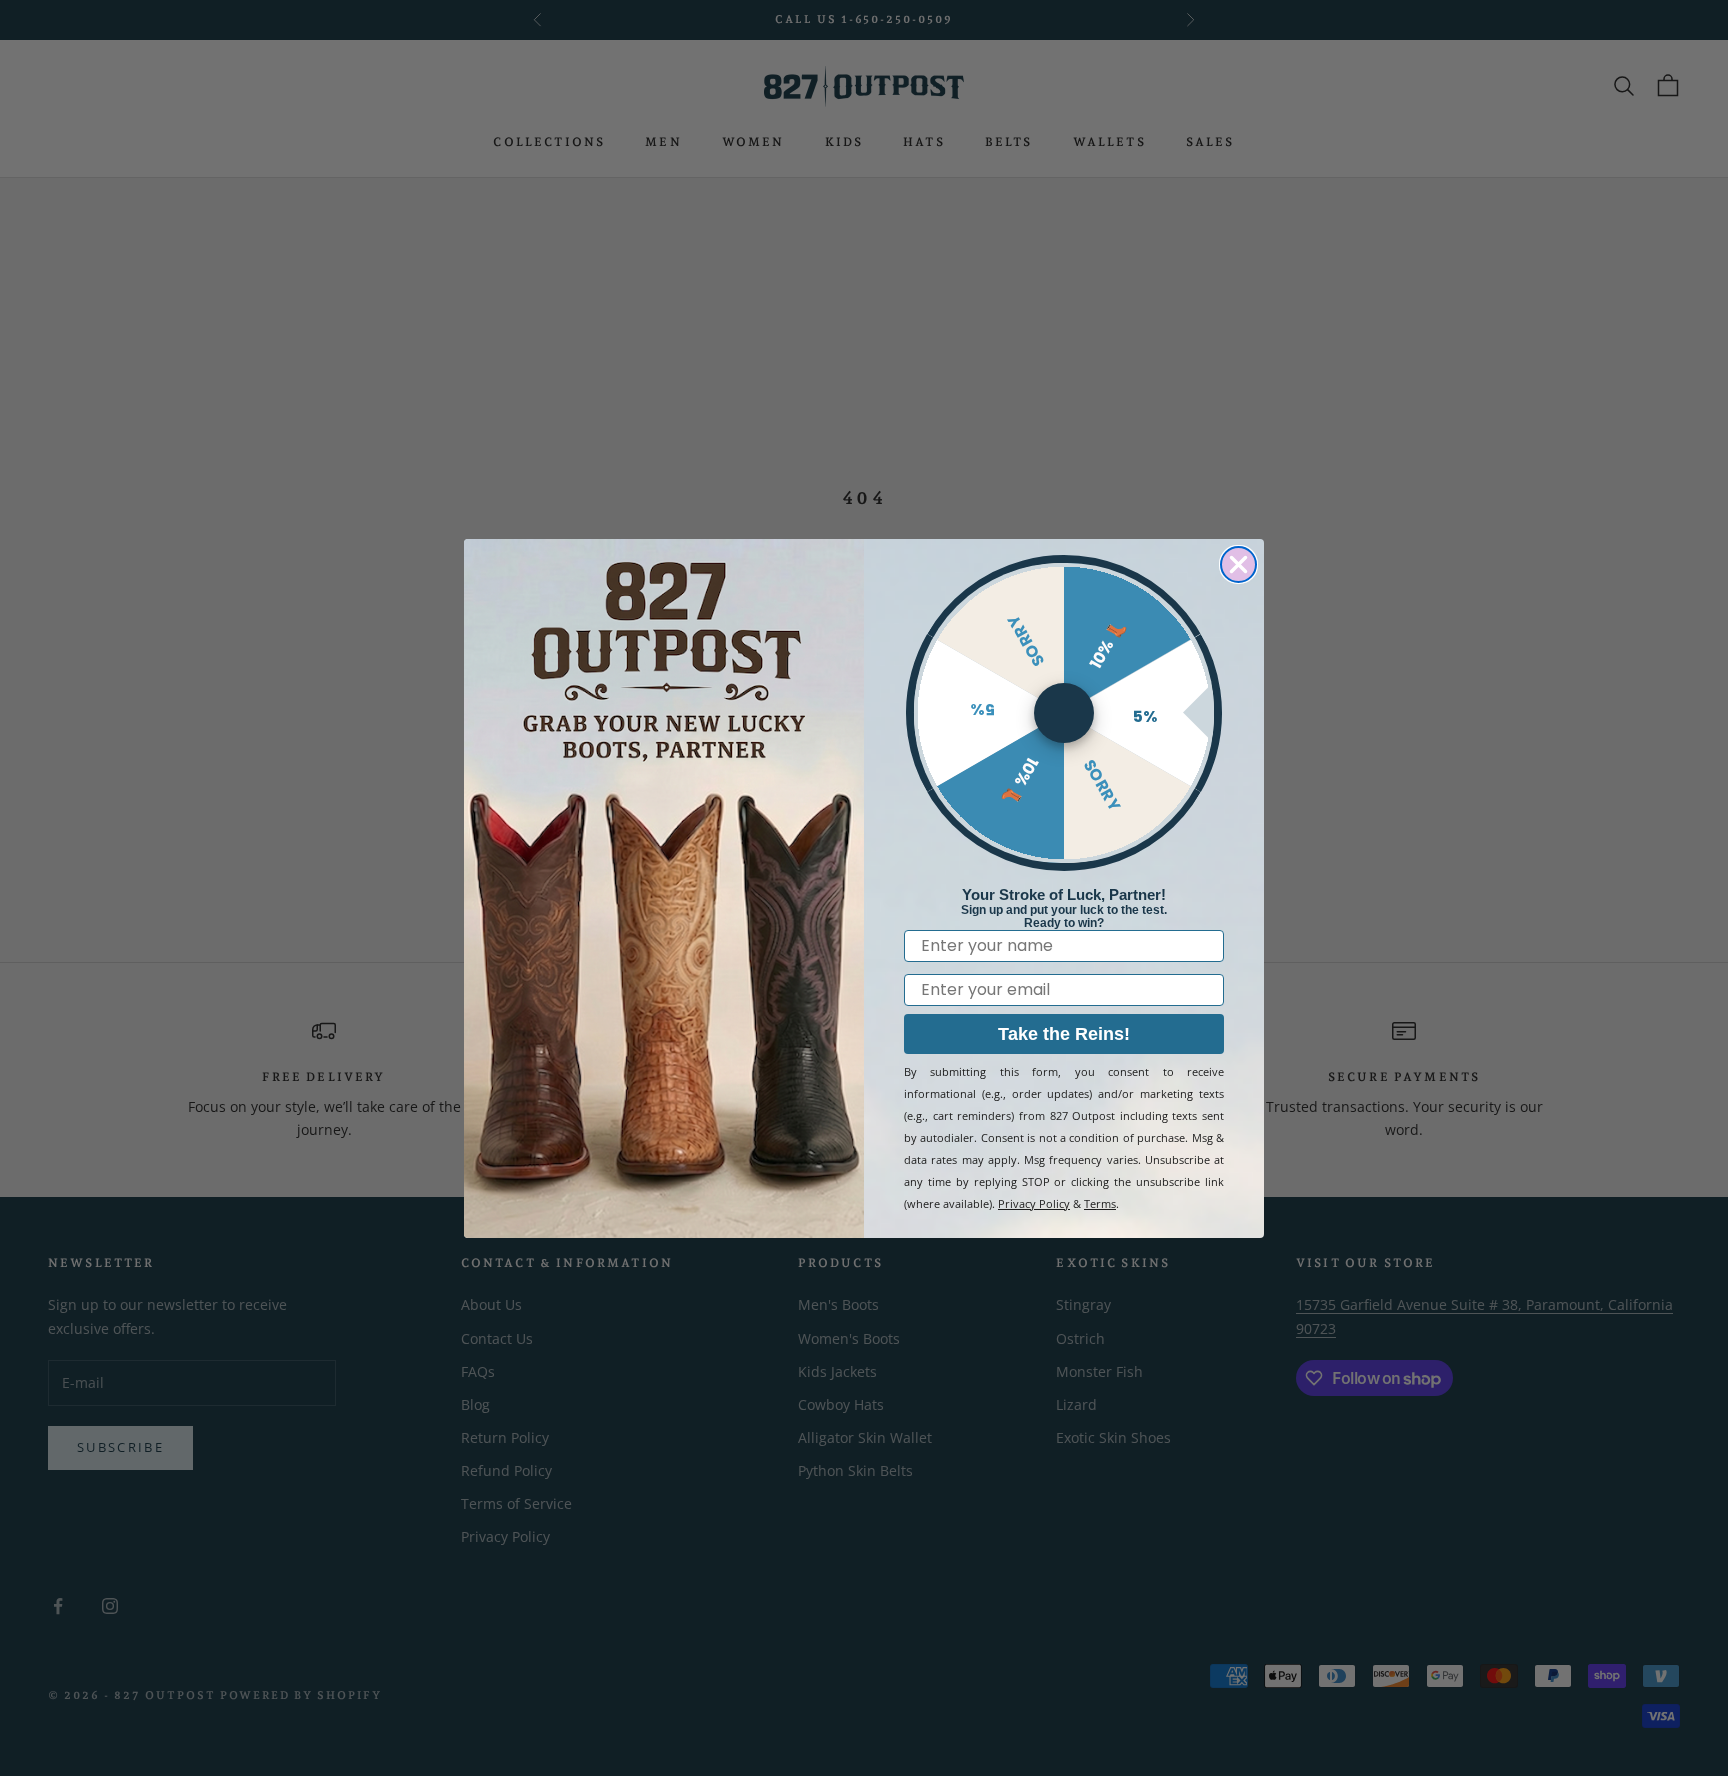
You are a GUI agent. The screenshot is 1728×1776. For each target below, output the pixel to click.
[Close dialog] (1238, 564)
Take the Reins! (1064, 1034)
